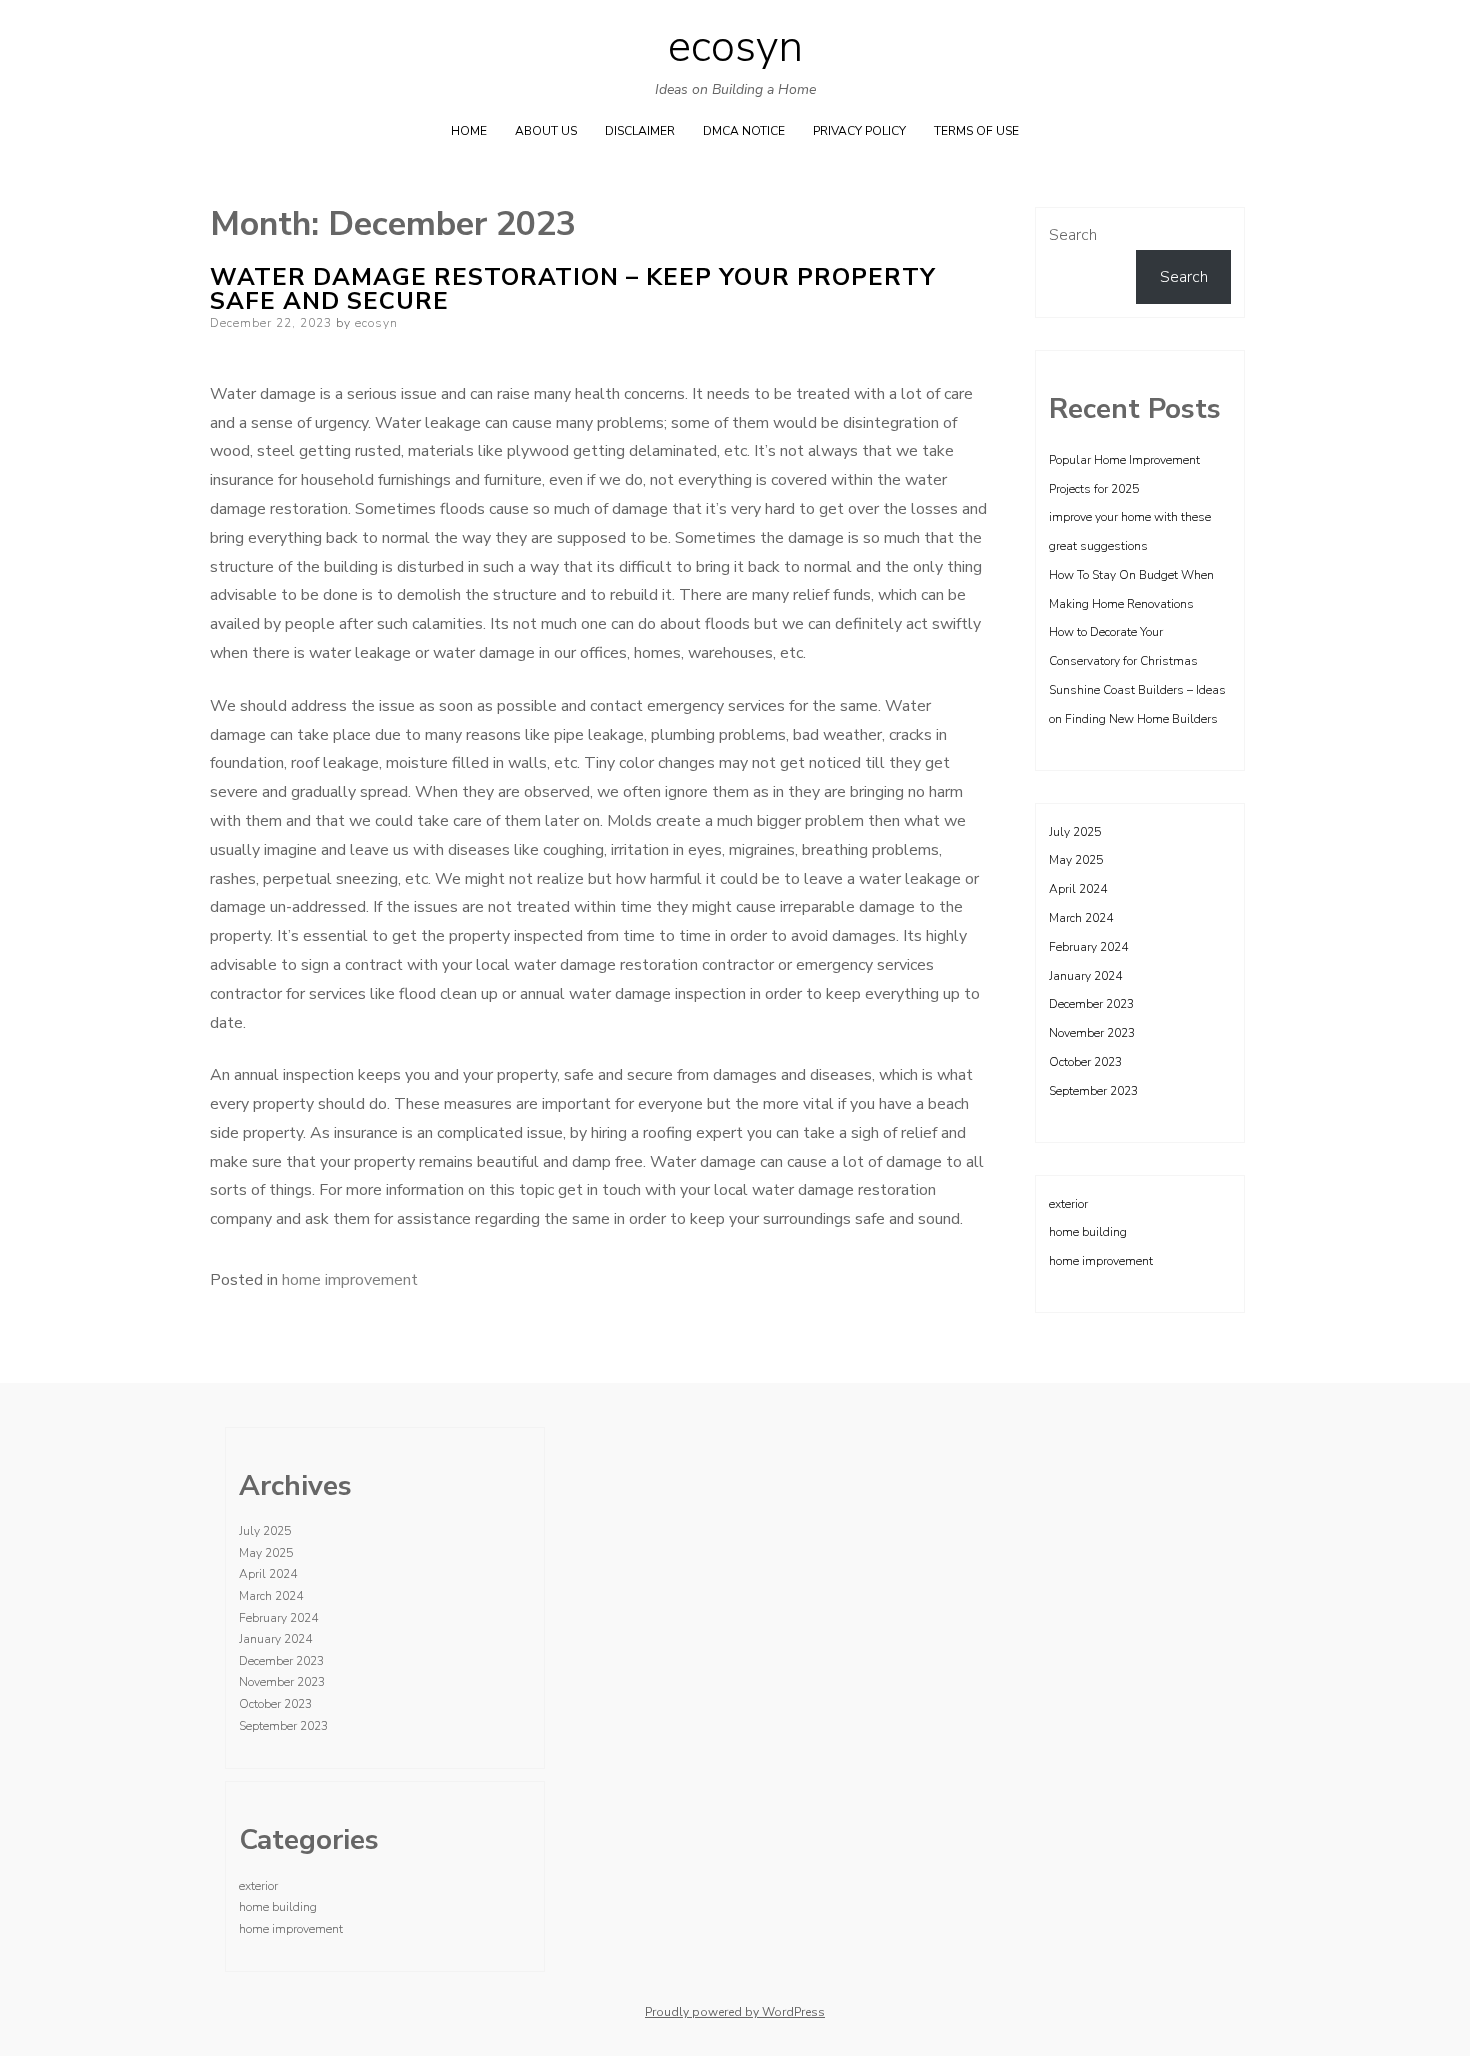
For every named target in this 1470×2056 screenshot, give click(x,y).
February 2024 (1088, 947)
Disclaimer (640, 131)
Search (1073, 235)
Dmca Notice (744, 131)
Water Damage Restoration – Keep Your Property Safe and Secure (573, 289)
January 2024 (1085, 976)
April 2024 (1078, 889)
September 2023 (1093, 1091)
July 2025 (1075, 832)
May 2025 (1076, 860)
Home (469, 131)
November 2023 (1092, 1033)
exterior (1068, 1204)
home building (1088, 1232)
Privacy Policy (859, 131)
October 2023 (1085, 1062)
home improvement (350, 1280)
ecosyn (735, 47)
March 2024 (1081, 918)
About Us (546, 131)
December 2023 (1091, 1004)
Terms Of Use (976, 131)
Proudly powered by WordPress (735, 2012)
